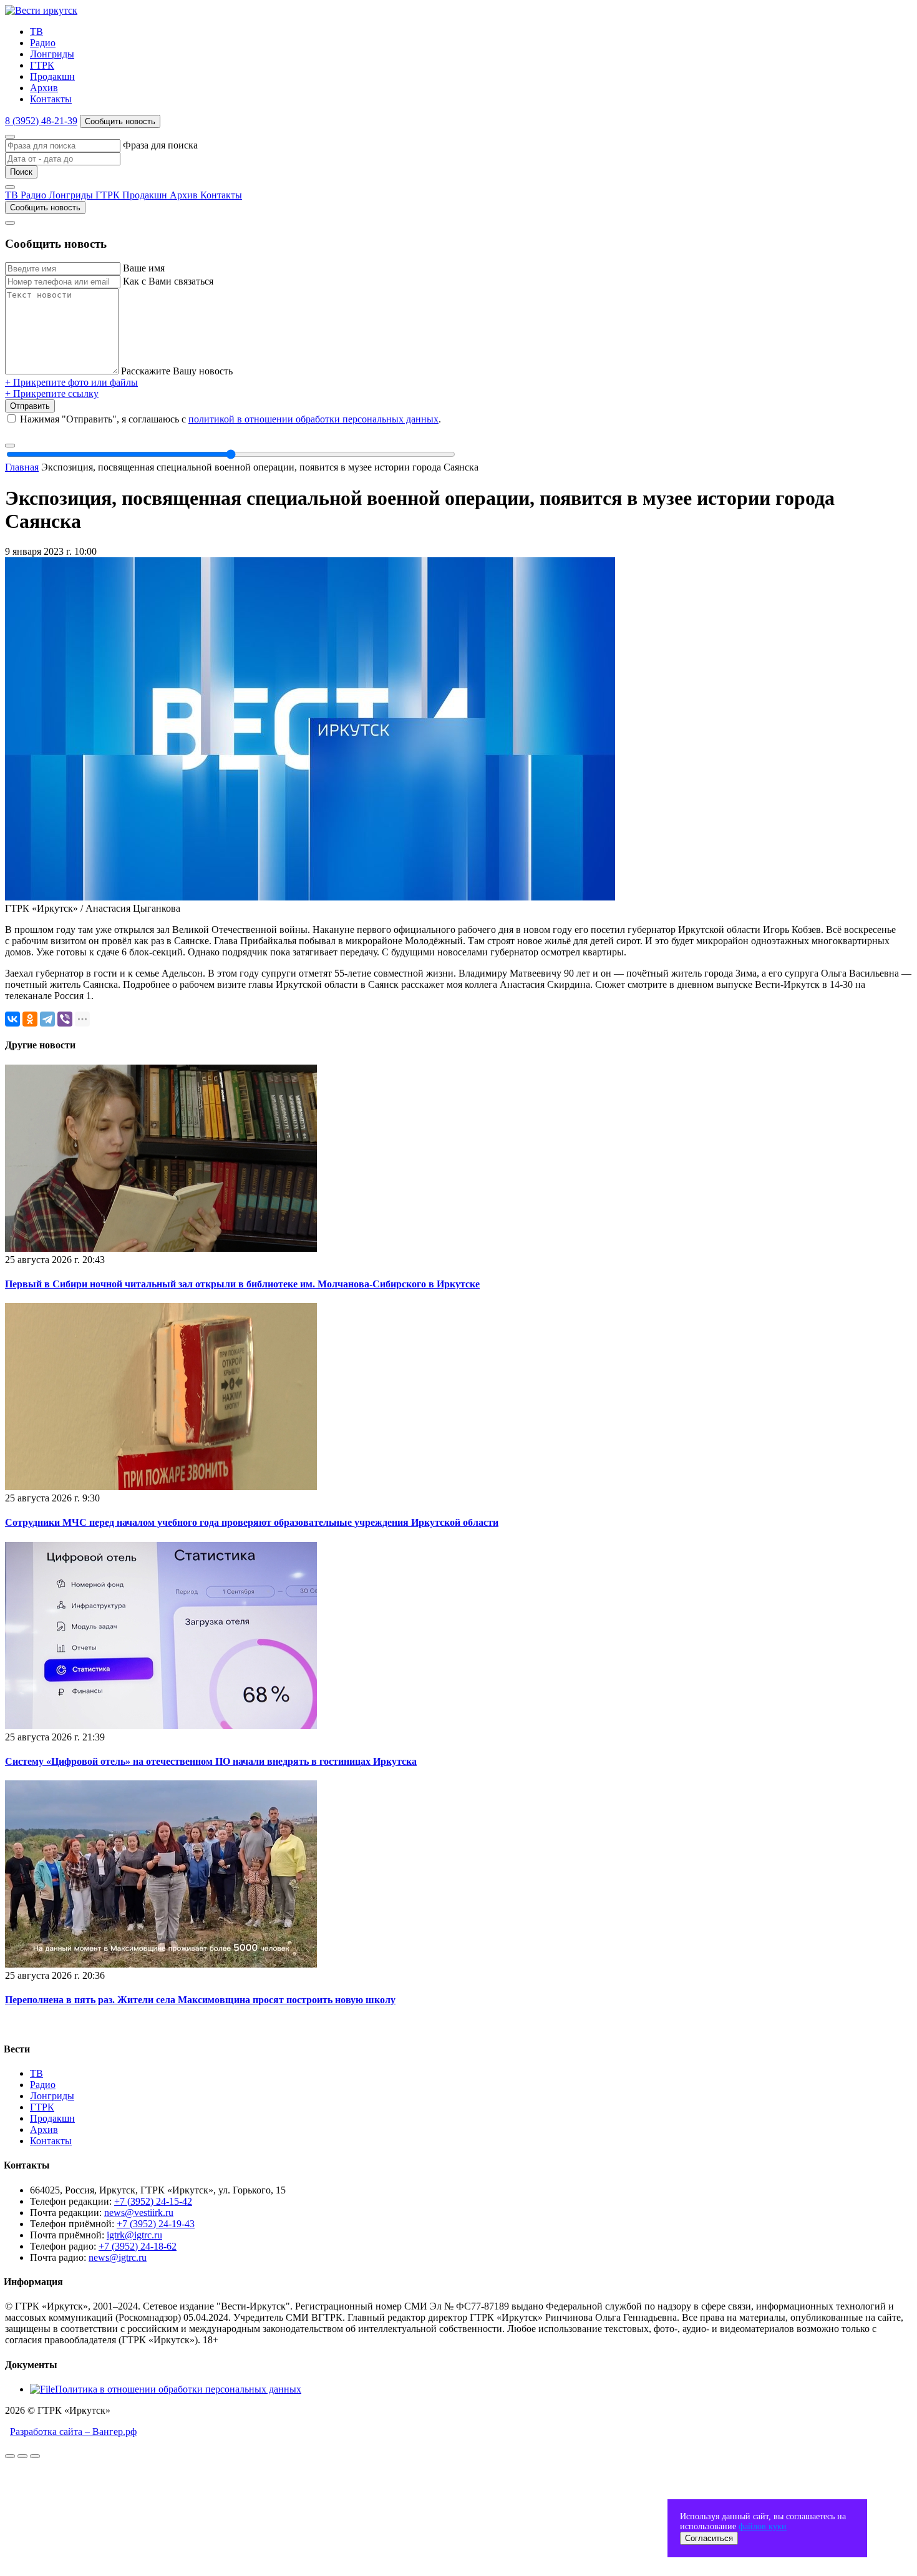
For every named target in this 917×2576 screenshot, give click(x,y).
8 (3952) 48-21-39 (41, 121)
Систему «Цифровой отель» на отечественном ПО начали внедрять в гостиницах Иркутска (211, 1761)
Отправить (30, 406)
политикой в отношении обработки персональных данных (313, 419)
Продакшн (52, 76)
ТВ (36, 32)
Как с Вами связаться (168, 281)
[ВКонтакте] (12, 1019)
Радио (43, 43)
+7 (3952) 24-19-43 (156, 2224)
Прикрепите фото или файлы (71, 382)
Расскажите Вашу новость (177, 371)
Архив (44, 88)
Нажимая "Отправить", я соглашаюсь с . (230, 419)
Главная (22, 467)
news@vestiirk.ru (139, 2213)
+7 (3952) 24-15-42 (153, 2201)
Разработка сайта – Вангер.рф (73, 2432)
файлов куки (763, 2526)
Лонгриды (52, 54)
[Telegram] (47, 1019)
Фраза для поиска (160, 145)
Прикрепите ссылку (52, 393)
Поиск (21, 172)
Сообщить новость (120, 121)
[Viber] (65, 1019)
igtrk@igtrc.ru (134, 2235)
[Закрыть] (10, 137)
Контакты (51, 99)
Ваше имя (144, 268)
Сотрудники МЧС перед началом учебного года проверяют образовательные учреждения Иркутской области (252, 1522)
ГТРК (42, 65)
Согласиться (709, 2538)
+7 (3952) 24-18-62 (138, 2246)
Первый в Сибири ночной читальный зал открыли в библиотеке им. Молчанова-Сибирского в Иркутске (242, 1284)
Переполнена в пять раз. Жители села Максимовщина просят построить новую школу (200, 2000)
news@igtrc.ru (118, 2257)
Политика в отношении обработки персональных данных (178, 2389)
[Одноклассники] (30, 1019)
